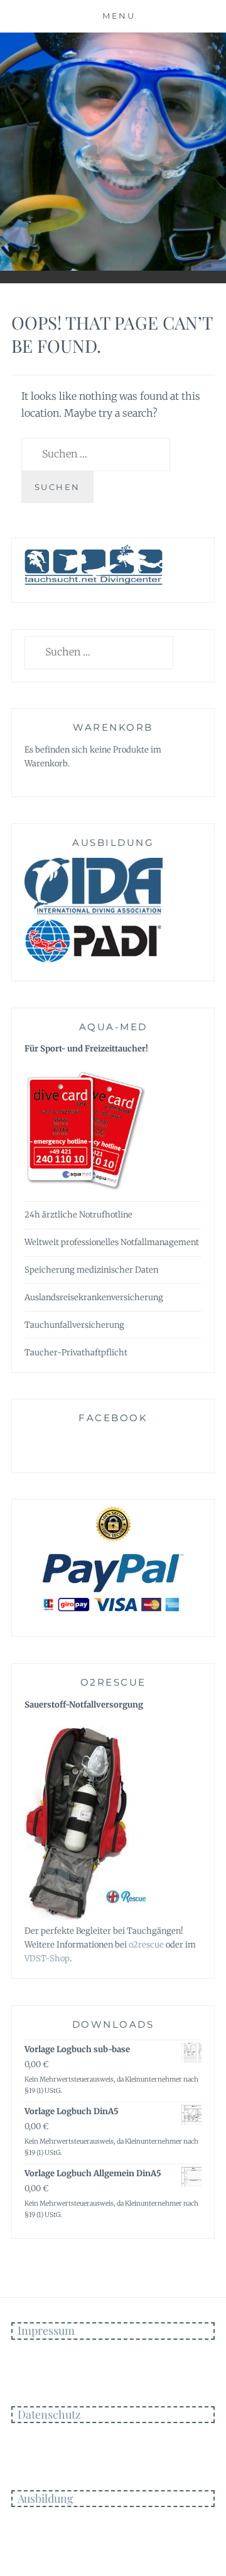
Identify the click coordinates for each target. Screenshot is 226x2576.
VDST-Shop (47, 1958)
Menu (119, 16)
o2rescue (146, 1945)
